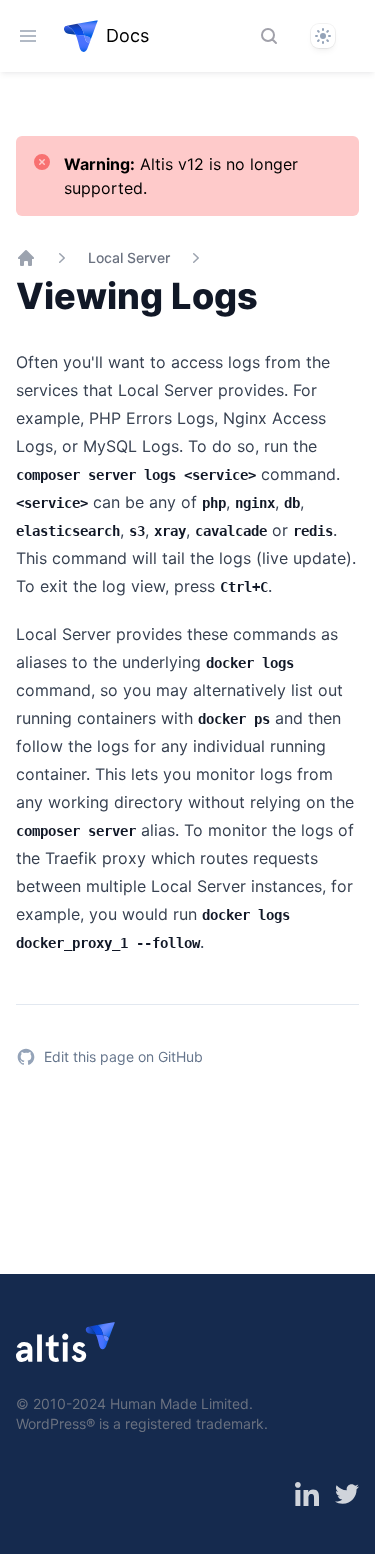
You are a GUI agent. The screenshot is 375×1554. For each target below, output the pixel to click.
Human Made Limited (179, 1403)
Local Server (129, 257)
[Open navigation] (28, 36)
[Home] (26, 258)
